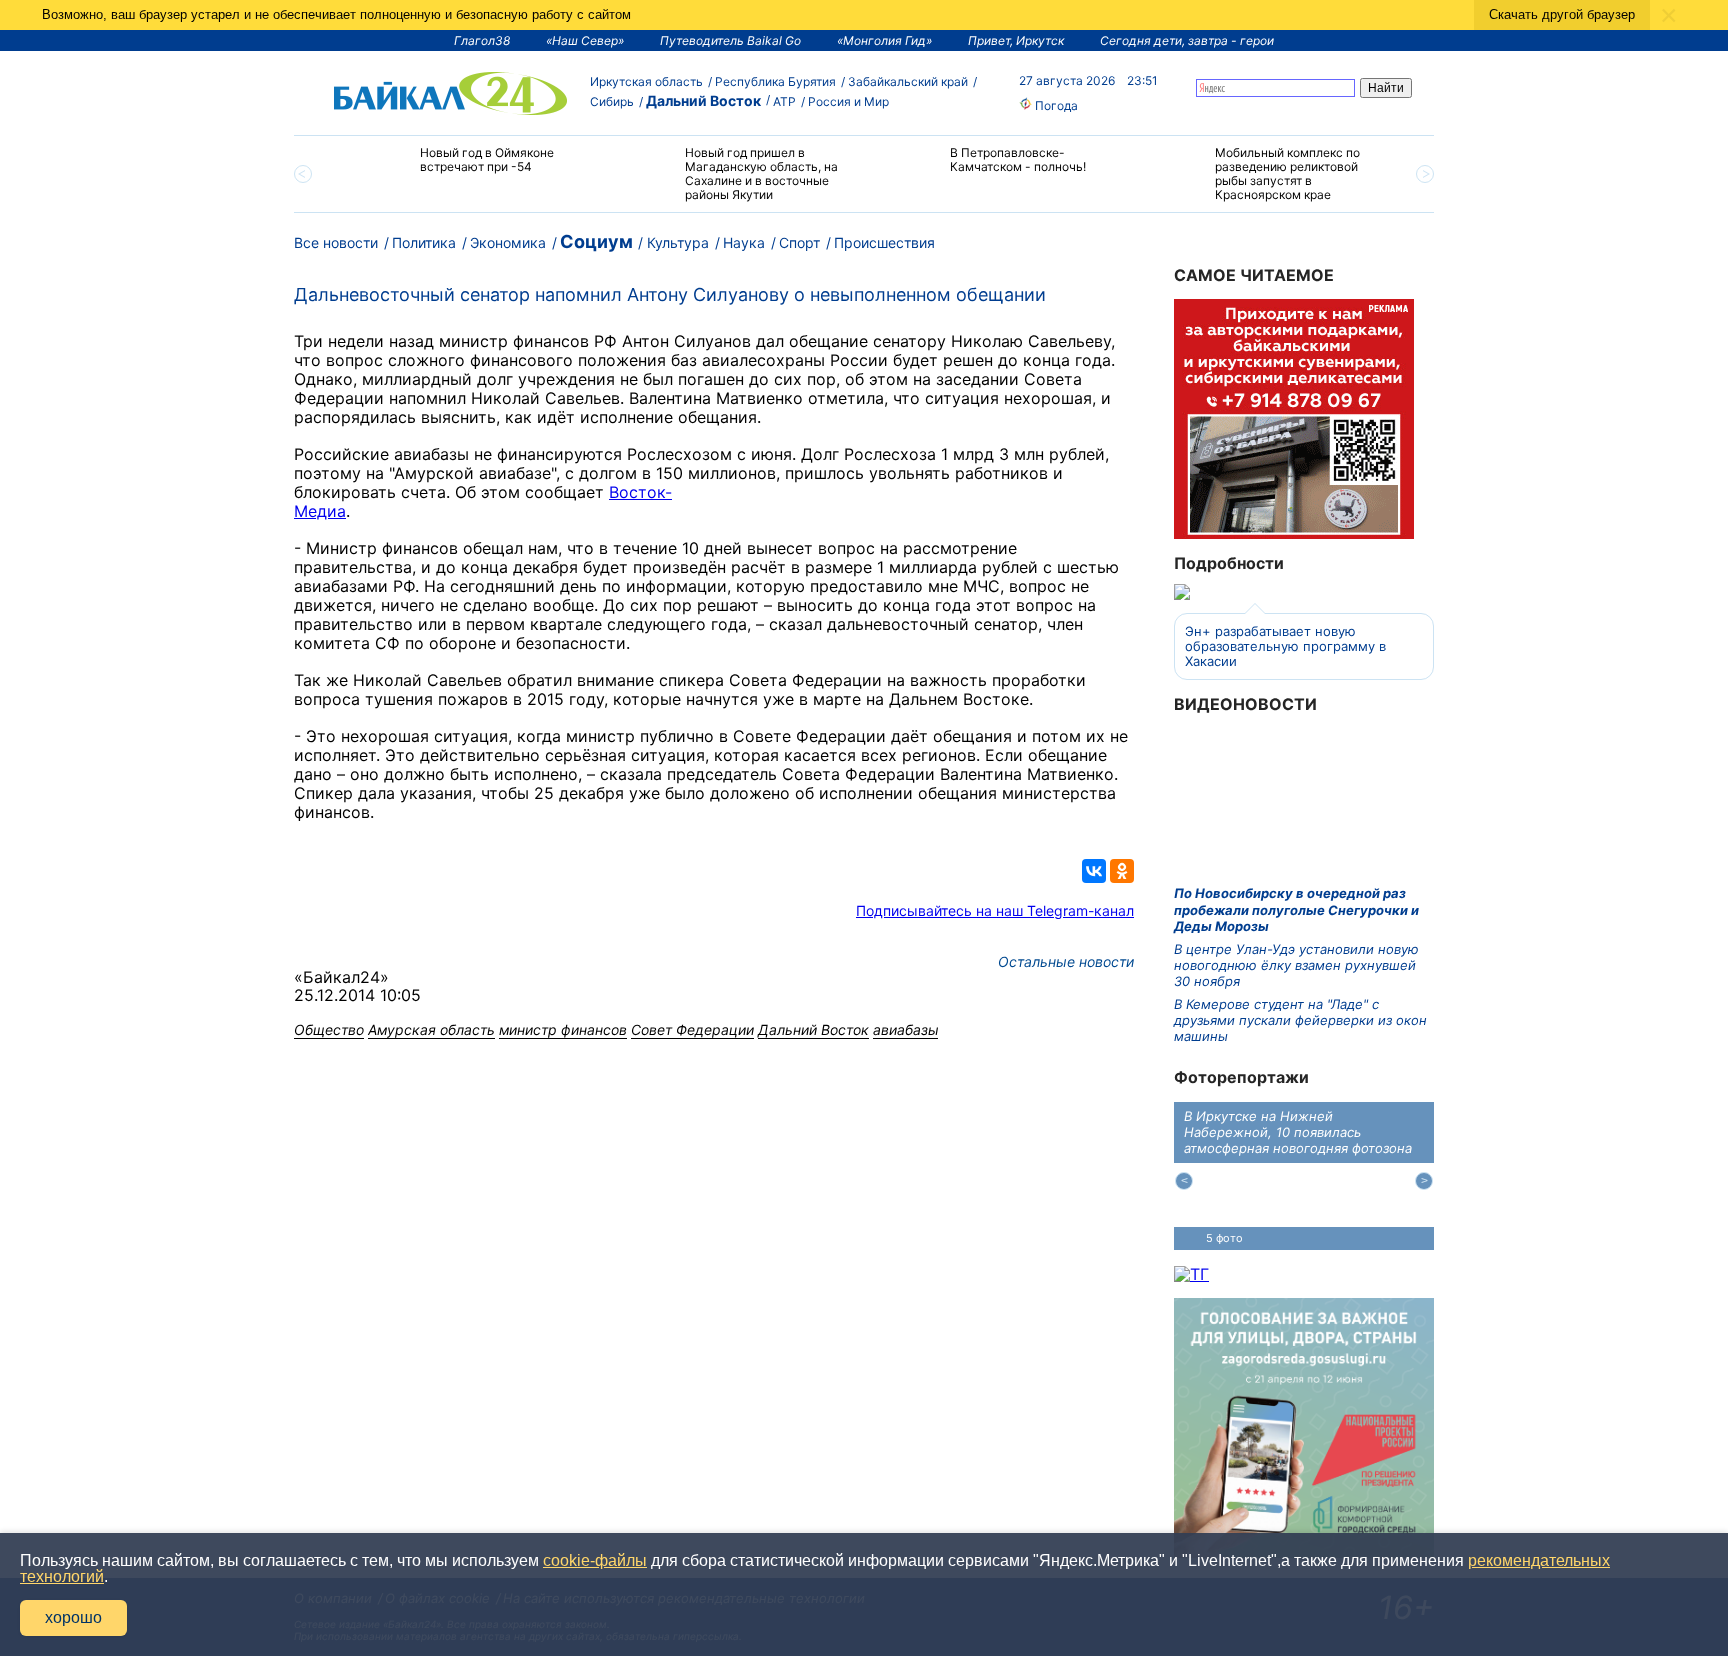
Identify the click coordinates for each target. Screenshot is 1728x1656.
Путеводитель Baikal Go (730, 40)
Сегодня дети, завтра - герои (1187, 40)
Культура (678, 242)
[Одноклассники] (1122, 871)
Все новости (336, 242)
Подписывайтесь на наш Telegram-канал (995, 910)
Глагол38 (482, 40)
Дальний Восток (703, 100)
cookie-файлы (595, 1560)
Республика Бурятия (775, 81)
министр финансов (563, 1029)
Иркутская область (646, 81)
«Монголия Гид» (884, 40)
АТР (784, 101)
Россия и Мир (848, 101)
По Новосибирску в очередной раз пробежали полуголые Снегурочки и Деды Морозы (1296, 909)
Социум (596, 241)
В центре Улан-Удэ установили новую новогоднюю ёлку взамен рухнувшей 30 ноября (1296, 965)
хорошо (73, 1617)
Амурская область (431, 1029)
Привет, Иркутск (1016, 40)
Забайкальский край (908, 81)
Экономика (508, 242)
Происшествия (884, 242)
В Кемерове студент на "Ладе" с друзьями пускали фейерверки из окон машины (1300, 1020)
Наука (744, 242)
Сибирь (612, 101)
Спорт (799, 242)
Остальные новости (1066, 961)
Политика (424, 242)
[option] (466, 168)
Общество (329, 1029)
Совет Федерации (692, 1029)
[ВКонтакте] (1094, 871)
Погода (1055, 105)
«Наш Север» (585, 40)
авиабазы (905, 1029)
